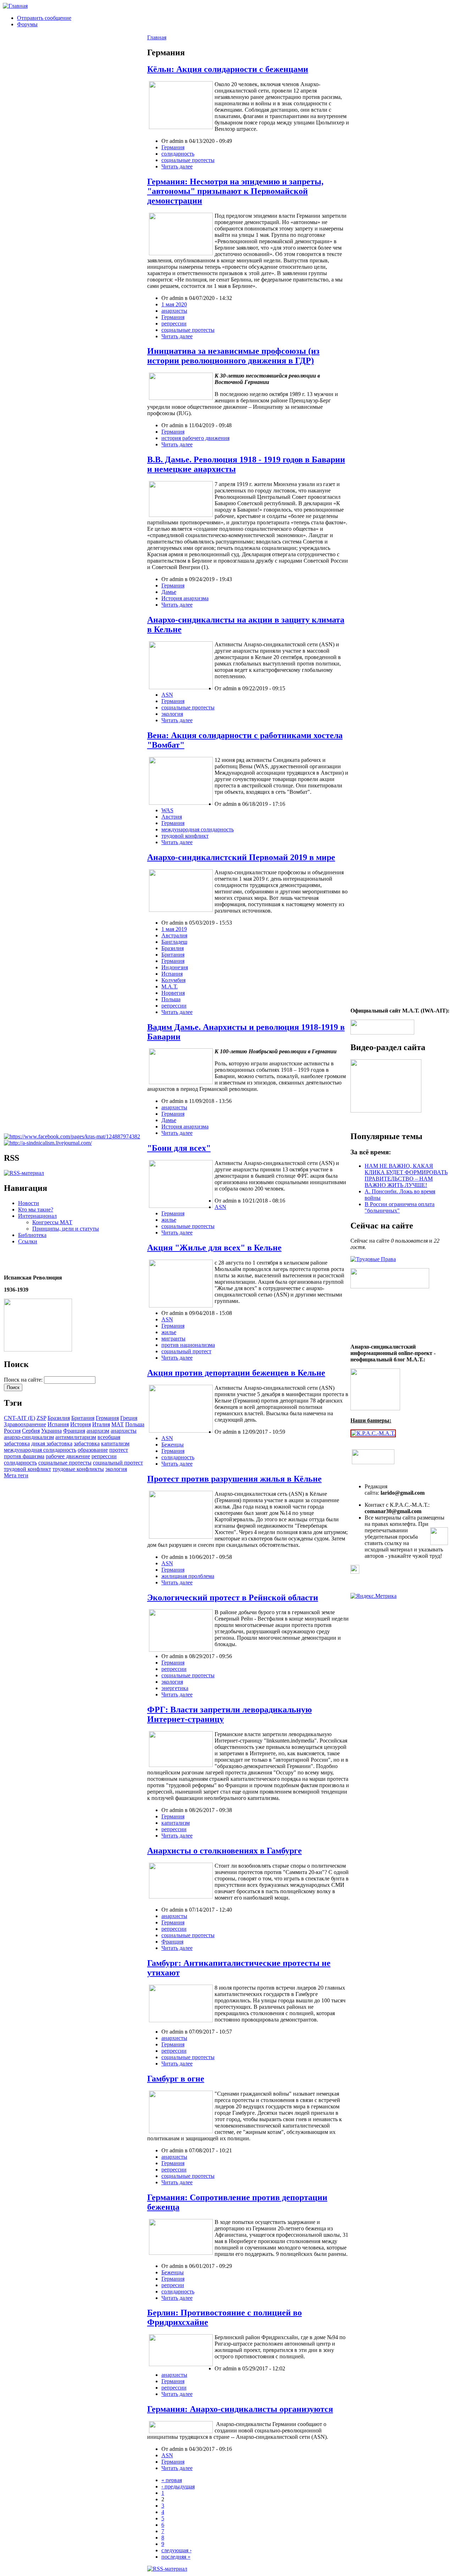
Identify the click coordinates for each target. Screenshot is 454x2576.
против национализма (188, 1345)
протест (119, 1450)
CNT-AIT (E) (20, 1418)
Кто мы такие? (36, 1209)
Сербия (31, 1431)
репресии (173, 2285)
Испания (58, 1424)
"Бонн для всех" (179, 1148)
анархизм (98, 1431)
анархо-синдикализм (29, 1437)
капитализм (115, 1443)
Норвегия (173, 993)
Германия (107, 1418)
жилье (169, 1220)
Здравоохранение (25, 1424)
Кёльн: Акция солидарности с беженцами (228, 69)
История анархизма (185, 598)
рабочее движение (68, 1456)
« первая (172, 2480)
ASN (167, 695)
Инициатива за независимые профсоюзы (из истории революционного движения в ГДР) (233, 356)
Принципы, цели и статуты (66, 1229)
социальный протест (118, 1463)
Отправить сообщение (44, 18)
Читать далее (177, 166)
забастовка (87, 1443)
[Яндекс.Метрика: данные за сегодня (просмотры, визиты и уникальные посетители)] (373, 1596)
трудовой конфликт (27, 1469)
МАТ (118, 1424)
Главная (157, 37)
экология (116, 1469)
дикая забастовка (52, 1443)
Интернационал (37, 1216)
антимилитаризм (76, 1437)
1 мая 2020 (174, 304)
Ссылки (28, 1241)
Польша (135, 1424)
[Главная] (15, 6)
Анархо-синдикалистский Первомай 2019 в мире (241, 857)
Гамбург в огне (176, 2079)
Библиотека (32, 1235)
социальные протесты (65, 1463)
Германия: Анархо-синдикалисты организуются (240, 2409)
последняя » (176, 2557)
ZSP (41, 1418)
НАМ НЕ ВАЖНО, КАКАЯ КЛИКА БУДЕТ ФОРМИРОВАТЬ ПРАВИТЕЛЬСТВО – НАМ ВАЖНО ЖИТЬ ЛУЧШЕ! (406, 1175)
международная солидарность (40, 1450)
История (81, 1424)
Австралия (174, 935)
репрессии (104, 1456)
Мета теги (16, 1475)
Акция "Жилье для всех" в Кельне (214, 1248)
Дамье (169, 592)
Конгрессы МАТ (52, 1222)
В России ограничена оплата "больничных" (400, 1207)
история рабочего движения (195, 438)
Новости (29, 1203)
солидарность (20, 1463)
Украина (51, 1431)
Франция (74, 1431)
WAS (167, 810)
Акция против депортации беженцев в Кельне (236, 1373)
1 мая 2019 (174, 929)
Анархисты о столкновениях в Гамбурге (225, 1851)
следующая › (176, 2550)
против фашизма (24, 1456)
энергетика (175, 1688)
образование (93, 1450)
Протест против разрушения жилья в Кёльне (234, 1479)
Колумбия (173, 980)
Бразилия (59, 1418)
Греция (129, 1418)
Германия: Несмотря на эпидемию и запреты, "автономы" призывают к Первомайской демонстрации (235, 191)
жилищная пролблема (188, 1576)
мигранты (173, 1339)
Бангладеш (174, 942)
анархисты (124, 1431)
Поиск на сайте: (24, 1380)
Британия (83, 1418)
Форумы (27, 24)
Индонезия (175, 967)
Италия (101, 1424)
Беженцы (173, 1445)
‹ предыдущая (178, 2486)
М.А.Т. (170, 986)
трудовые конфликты (78, 1469)
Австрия (172, 817)
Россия (12, 1431)
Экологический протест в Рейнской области (233, 1598)
